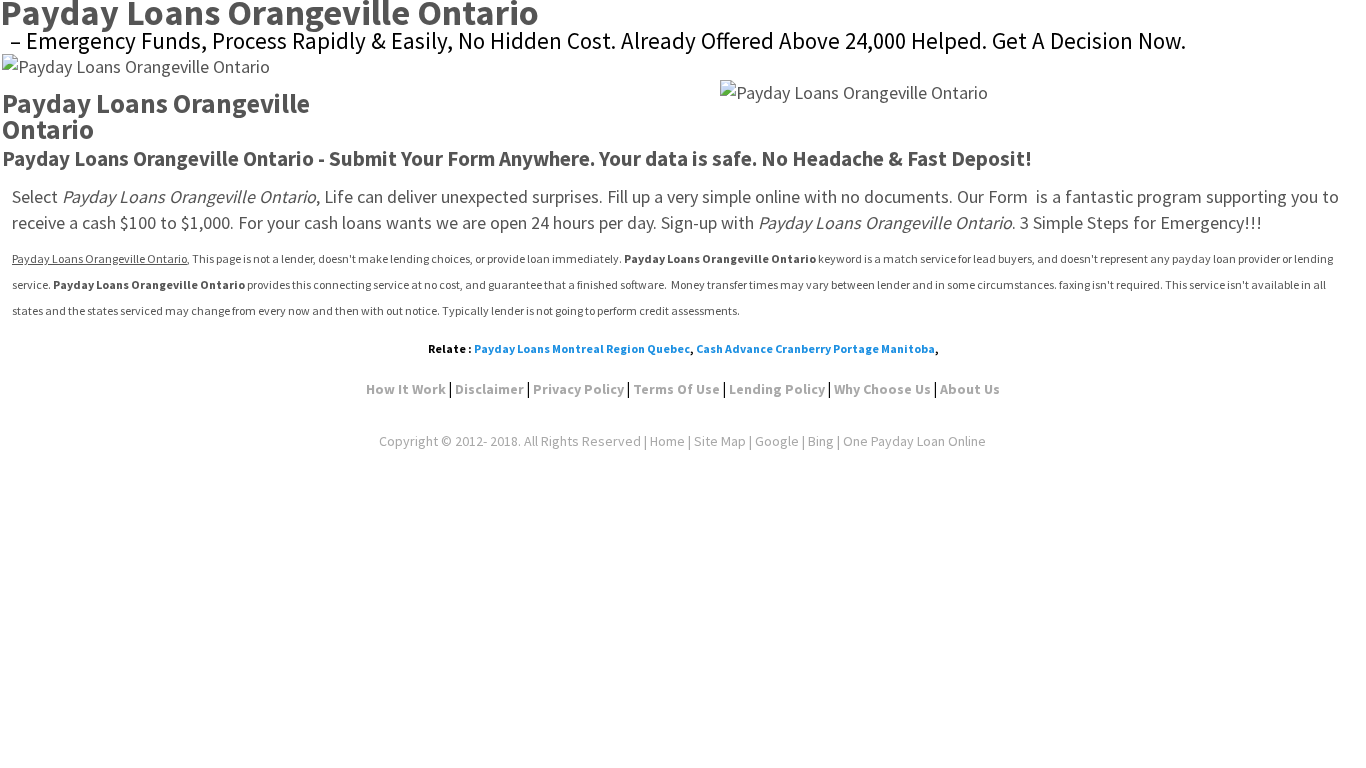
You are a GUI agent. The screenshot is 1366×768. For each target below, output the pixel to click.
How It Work (406, 389)
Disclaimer (489, 389)
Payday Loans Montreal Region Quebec (582, 348)
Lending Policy (777, 389)
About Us (970, 389)
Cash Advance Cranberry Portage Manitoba (815, 348)
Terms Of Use (676, 389)
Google (777, 441)
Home (667, 441)
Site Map (720, 441)
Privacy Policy (578, 389)
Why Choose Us (882, 389)
